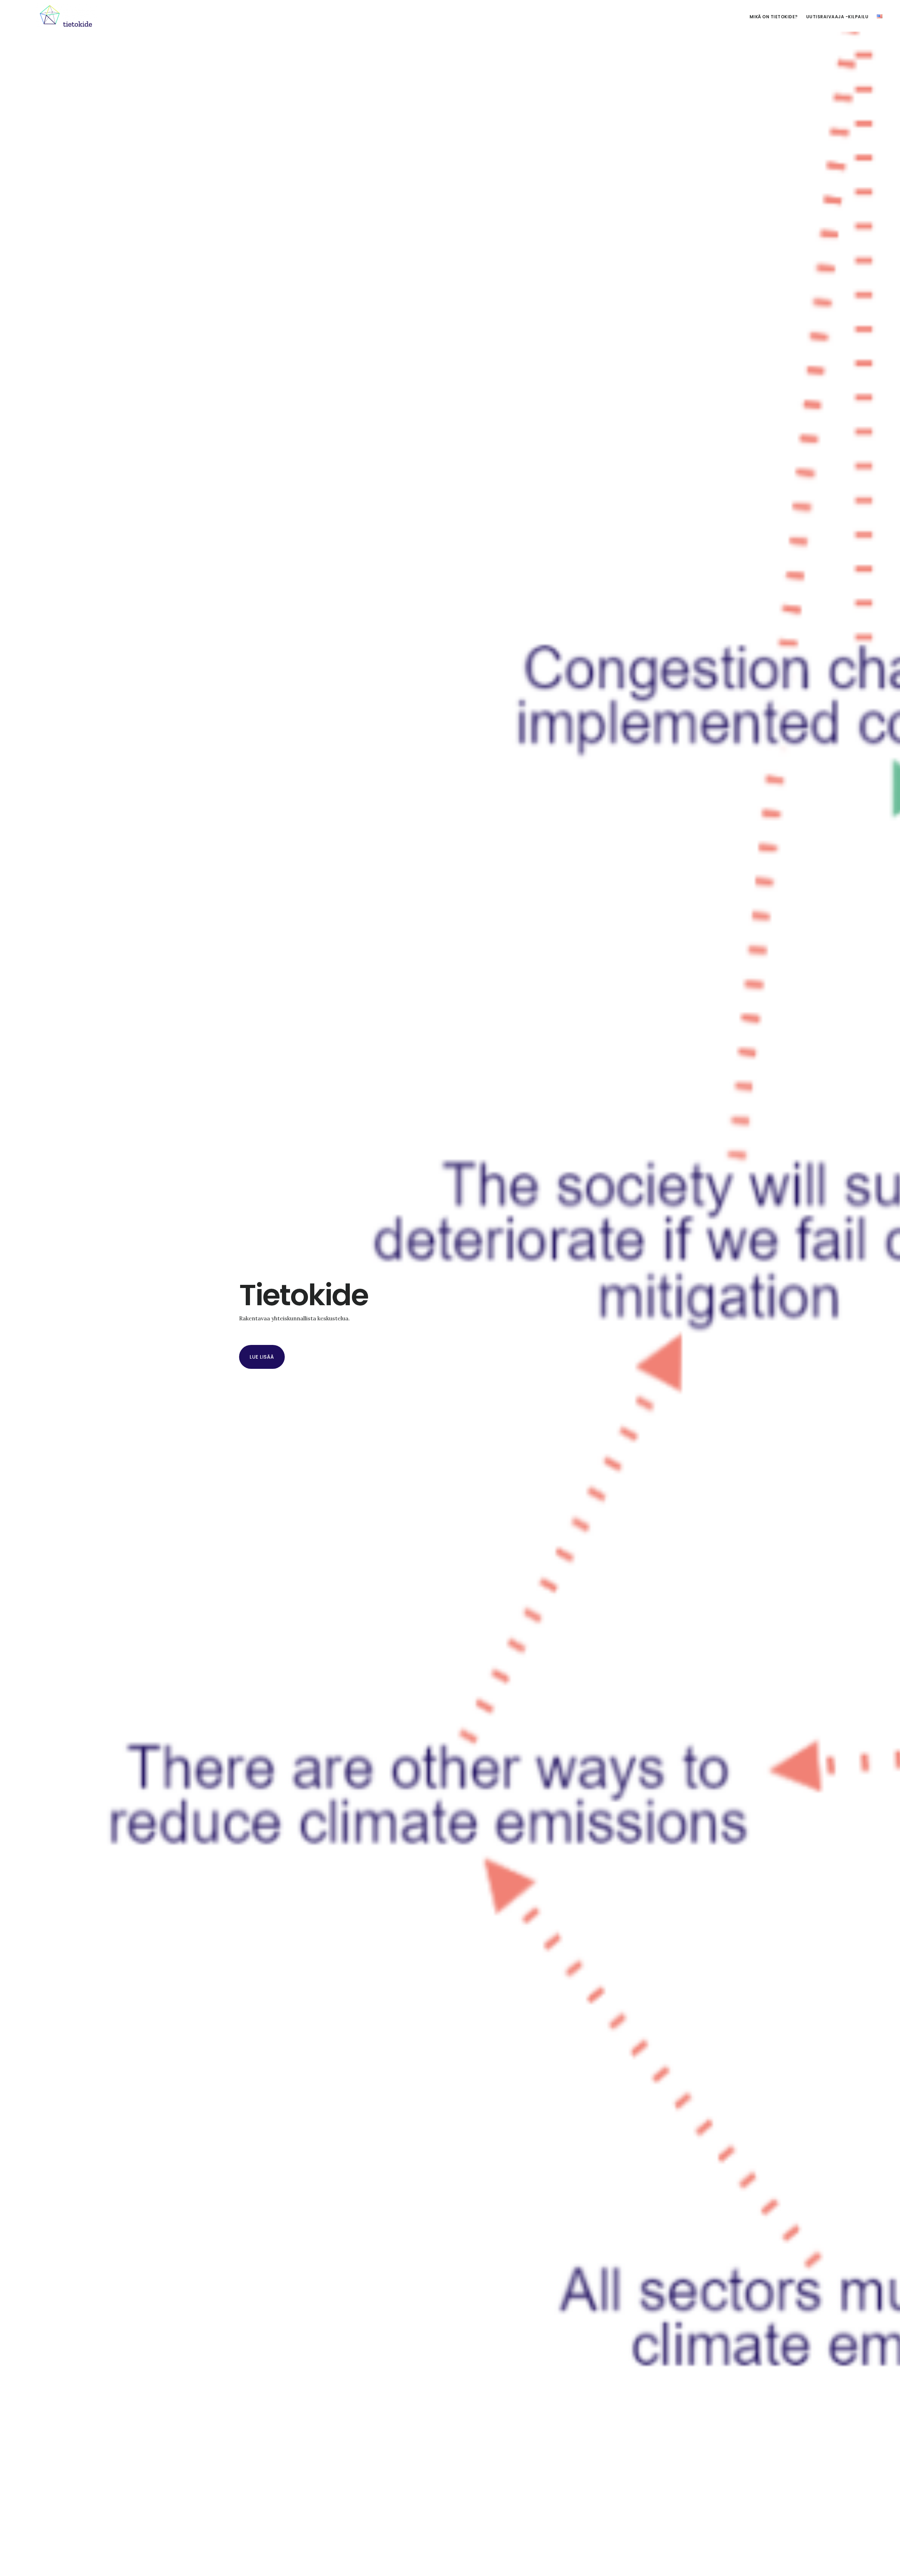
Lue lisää (262, 1357)
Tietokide (67, 15)
